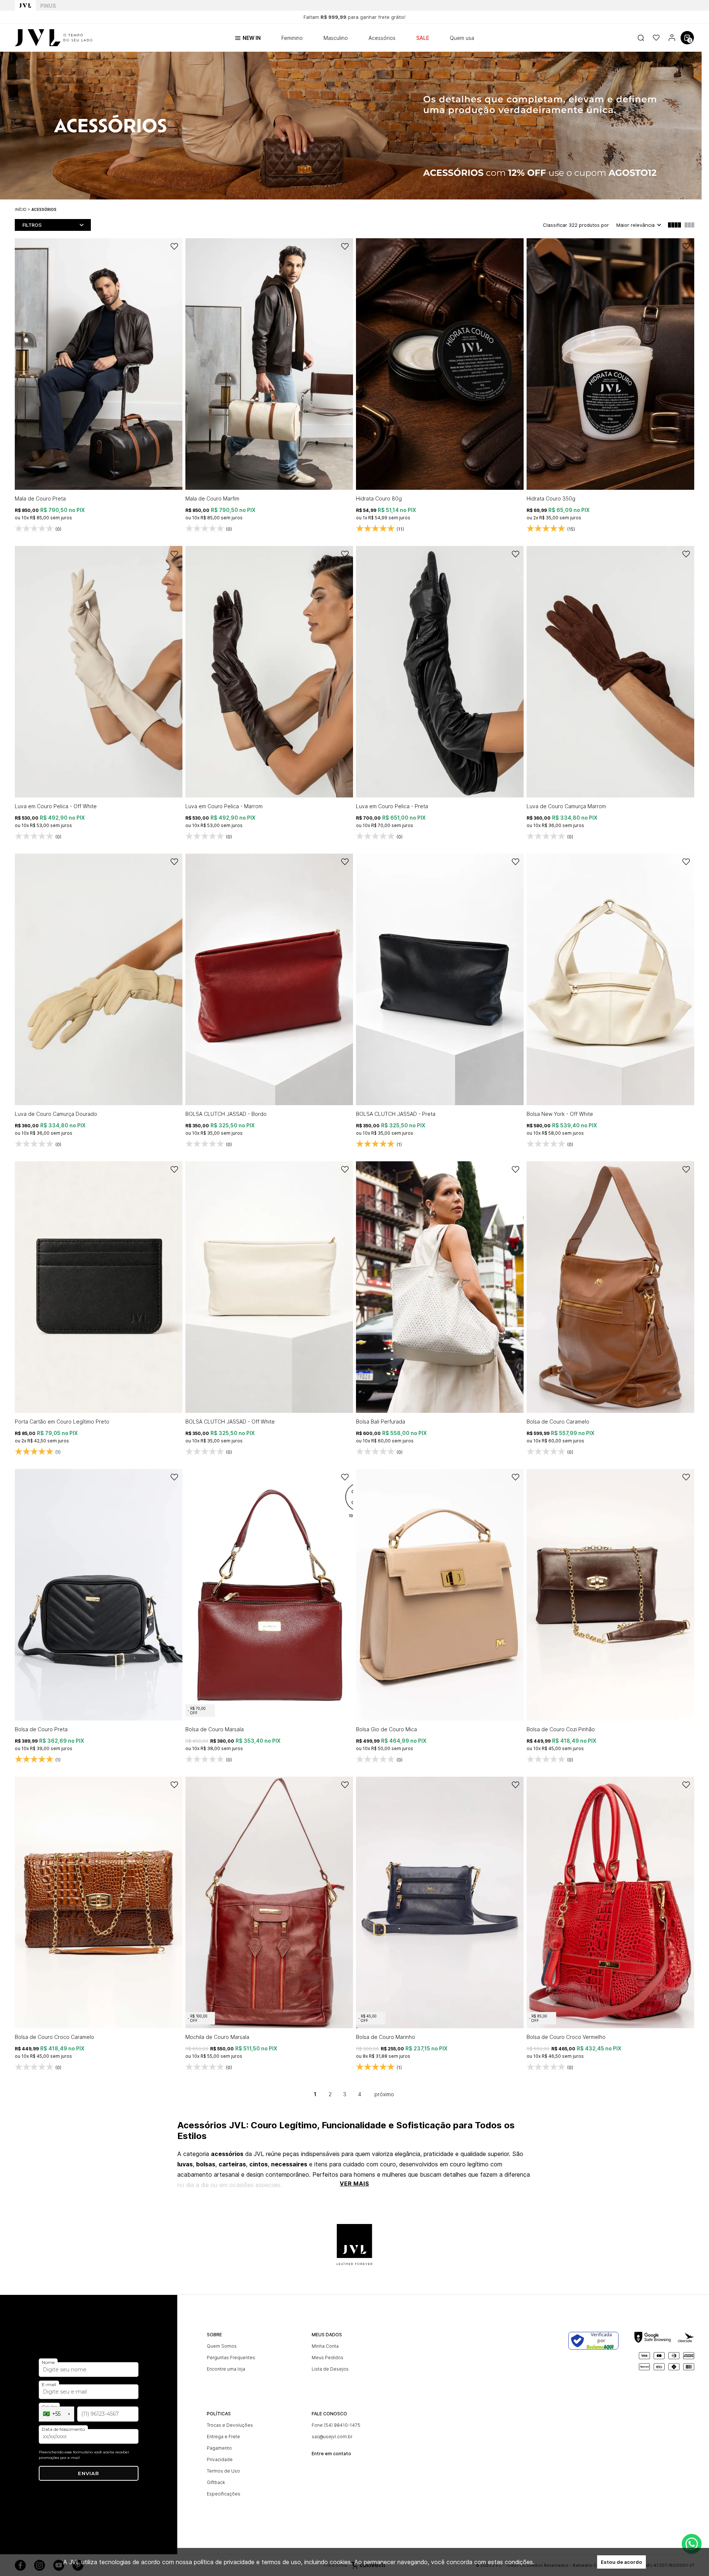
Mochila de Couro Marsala (217, 2037)
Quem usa (462, 38)
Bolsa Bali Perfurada (381, 1422)
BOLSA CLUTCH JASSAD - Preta (396, 1114)
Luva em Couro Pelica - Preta (392, 806)
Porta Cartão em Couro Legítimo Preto (62, 1422)
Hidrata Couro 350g (551, 498)
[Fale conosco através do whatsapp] (692, 2544)
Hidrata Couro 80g (379, 498)
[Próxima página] (384, 2094)
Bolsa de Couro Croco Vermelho (566, 2037)
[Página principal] (54, 38)
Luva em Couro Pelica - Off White (56, 806)
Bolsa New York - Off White (560, 1114)
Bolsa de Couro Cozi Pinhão (561, 1729)
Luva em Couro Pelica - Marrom (224, 806)
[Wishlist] (656, 38)
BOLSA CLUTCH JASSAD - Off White (230, 1422)
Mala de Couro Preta (40, 498)
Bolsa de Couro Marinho (386, 2037)
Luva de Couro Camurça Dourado (56, 1114)
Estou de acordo (621, 2562)
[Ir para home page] (25, 6)
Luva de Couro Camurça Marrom (566, 806)
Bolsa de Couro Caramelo (558, 1422)
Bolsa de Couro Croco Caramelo (54, 2037)
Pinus (48, 6)
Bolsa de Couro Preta (41, 1729)
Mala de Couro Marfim (212, 498)
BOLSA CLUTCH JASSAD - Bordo (226, 1114)
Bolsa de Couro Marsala (215, 1729)
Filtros (32, 225)
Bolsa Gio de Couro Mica (386, 1729)
